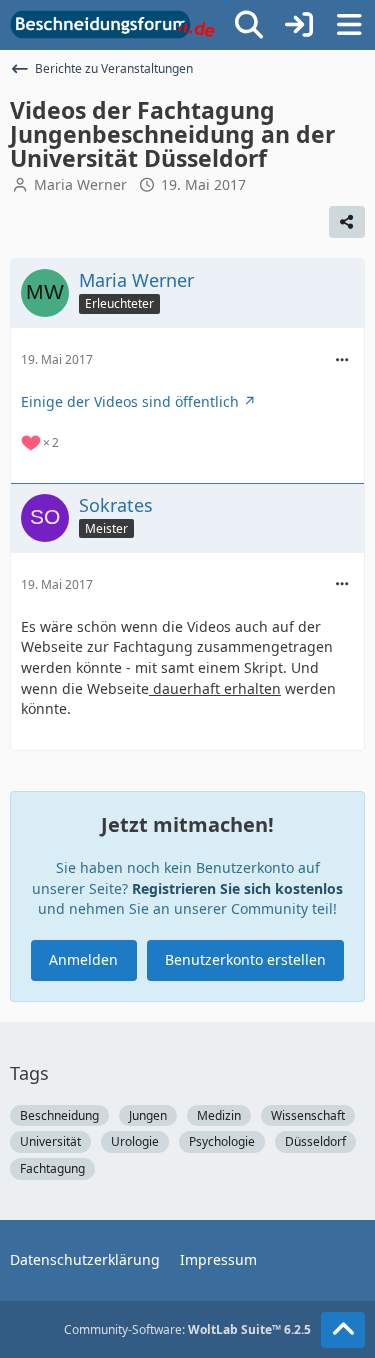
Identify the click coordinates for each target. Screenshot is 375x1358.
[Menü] (349, 25)
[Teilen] (347, 222)
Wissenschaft (308, 1115)
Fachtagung (52, 1168)
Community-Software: (187, 1329)
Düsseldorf (315, 1141)
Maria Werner (80, 184)
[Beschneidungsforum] (112, 25)
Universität (50, 1141)
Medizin (219, 1115)
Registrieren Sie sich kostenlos (237, 888)
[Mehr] (342, 360)
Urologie (135, 1141)
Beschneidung (59, 1115)
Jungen (148, 1115)
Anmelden (83, 959)
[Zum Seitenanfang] (343, 1330)
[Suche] (249, 25)
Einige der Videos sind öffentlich (130, 401)
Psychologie (222, 1141)
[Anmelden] (299, 25)
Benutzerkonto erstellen (245, 959)
